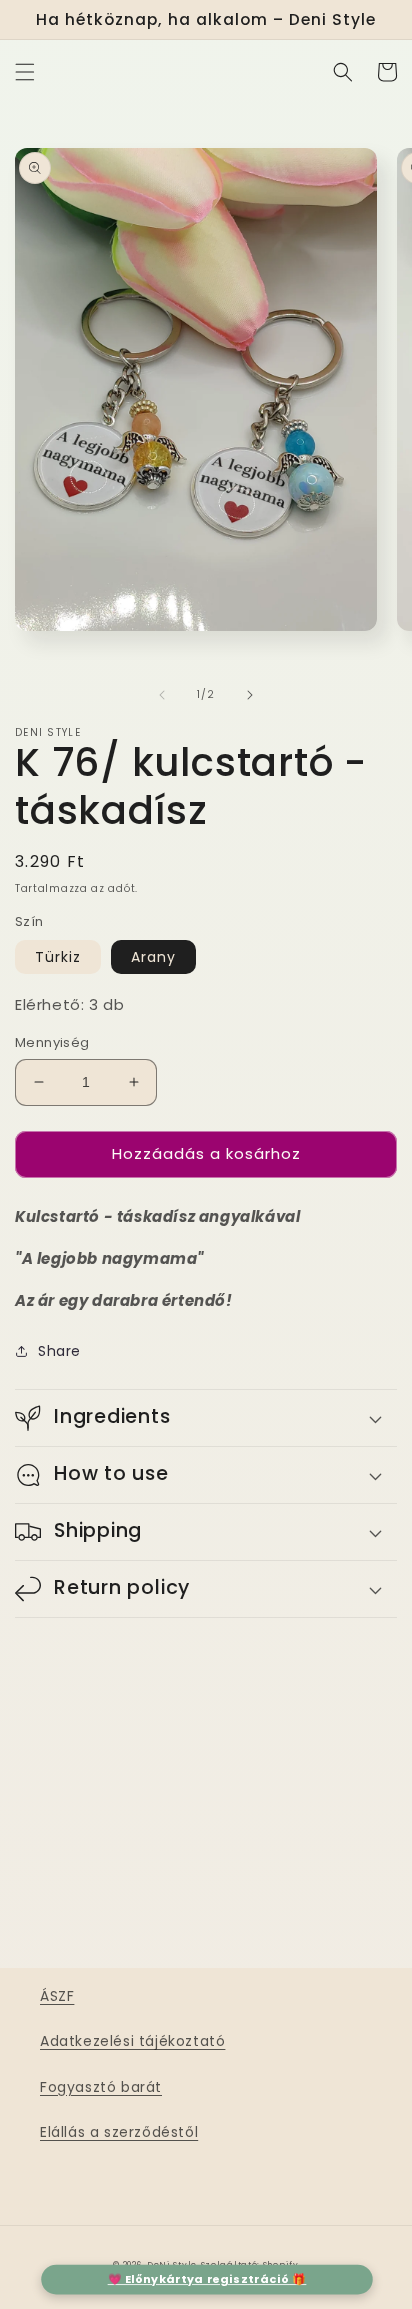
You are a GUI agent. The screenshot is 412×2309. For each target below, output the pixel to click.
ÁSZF (57, 1996)
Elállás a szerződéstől (119, 2132)
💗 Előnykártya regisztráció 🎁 (207, 2279)
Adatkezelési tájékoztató (132, 2041)
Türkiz (58, 957)
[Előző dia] (162, 695)
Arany (153, 957)
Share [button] (59, 1351)
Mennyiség (52, 1042)
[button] (25, 72)
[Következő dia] (250, 695)
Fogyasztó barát (101, 2087)
